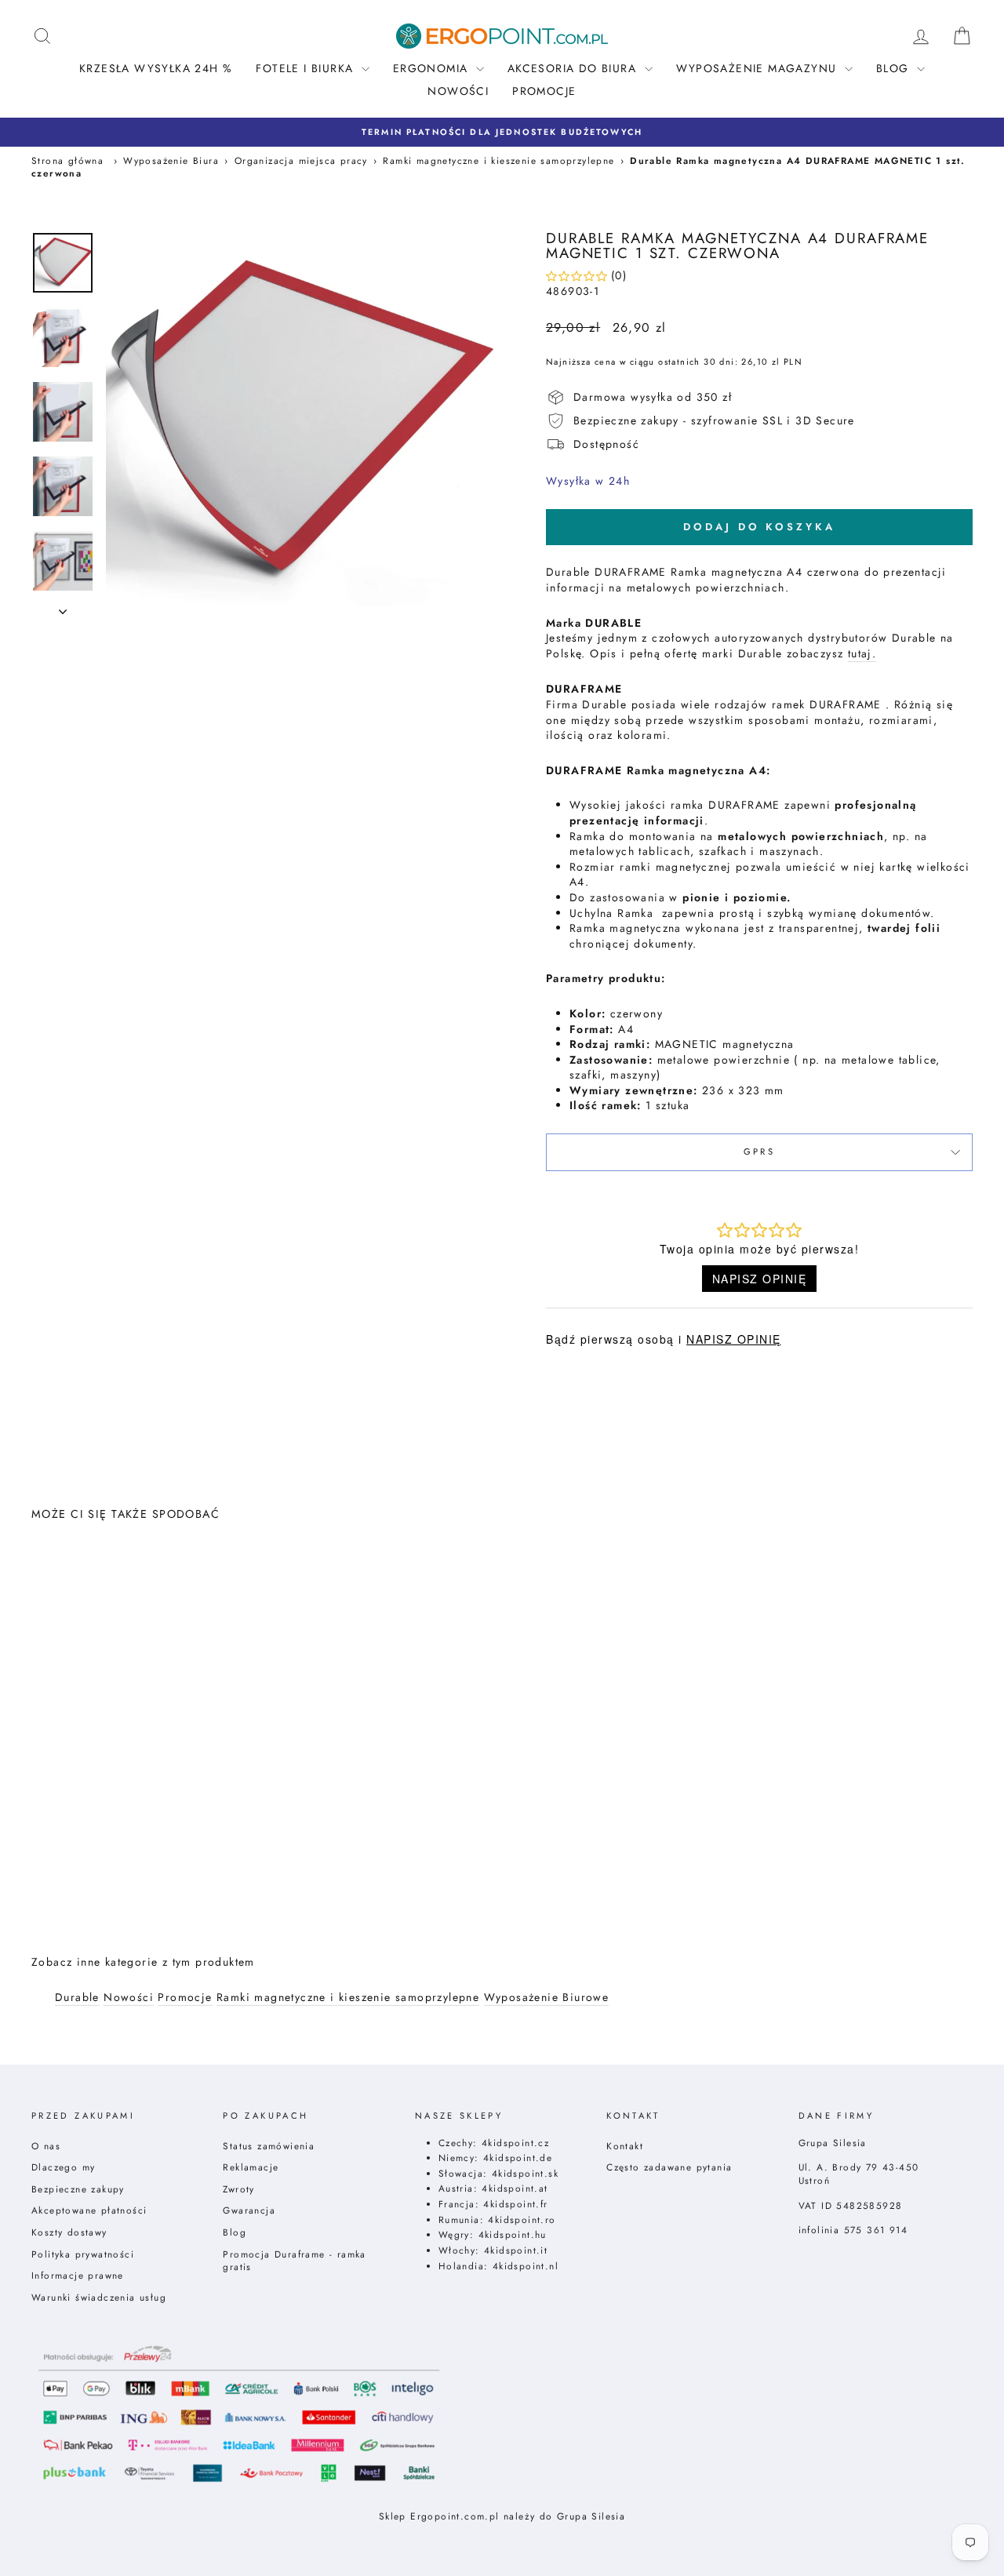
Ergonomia (433, 68)
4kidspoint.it (516, 2250)
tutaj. (862, 654)
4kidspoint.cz (515, 2143)
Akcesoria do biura (574, 68)
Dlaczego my (63, 2167)
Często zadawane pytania (669, 2167)
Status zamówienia (269, 2146)
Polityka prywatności (83, 2254)
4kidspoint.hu (513, 2234)
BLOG (895, 68)
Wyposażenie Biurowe (547, 1997)
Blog (235, 2232)
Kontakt (625, 2146)
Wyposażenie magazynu (758, 68)
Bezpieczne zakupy (78, 2189)
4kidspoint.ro (522, 2219)
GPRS (759, 1152)
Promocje (544, 91)
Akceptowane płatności (89, 2210)
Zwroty (238, 2189)
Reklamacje (251, 2167)
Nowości (458, 91)
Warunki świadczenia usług (99, 2297)
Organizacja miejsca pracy (301, 160)
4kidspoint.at (515, 2188)
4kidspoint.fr (515, 2204)
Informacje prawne (78, 2275)
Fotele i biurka (306, 68)
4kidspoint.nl (526, 2266)
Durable (77, 1997)
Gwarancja (249, 2210)
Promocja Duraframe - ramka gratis (294, 2261)
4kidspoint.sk (525, 2173)
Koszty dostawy (69, 2232)
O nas (46, 2146)
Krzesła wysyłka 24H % (156, 68)
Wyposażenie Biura (171, 160)
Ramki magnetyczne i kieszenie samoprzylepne (498, 160)
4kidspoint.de (518, 2158)
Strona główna (67, 160)
